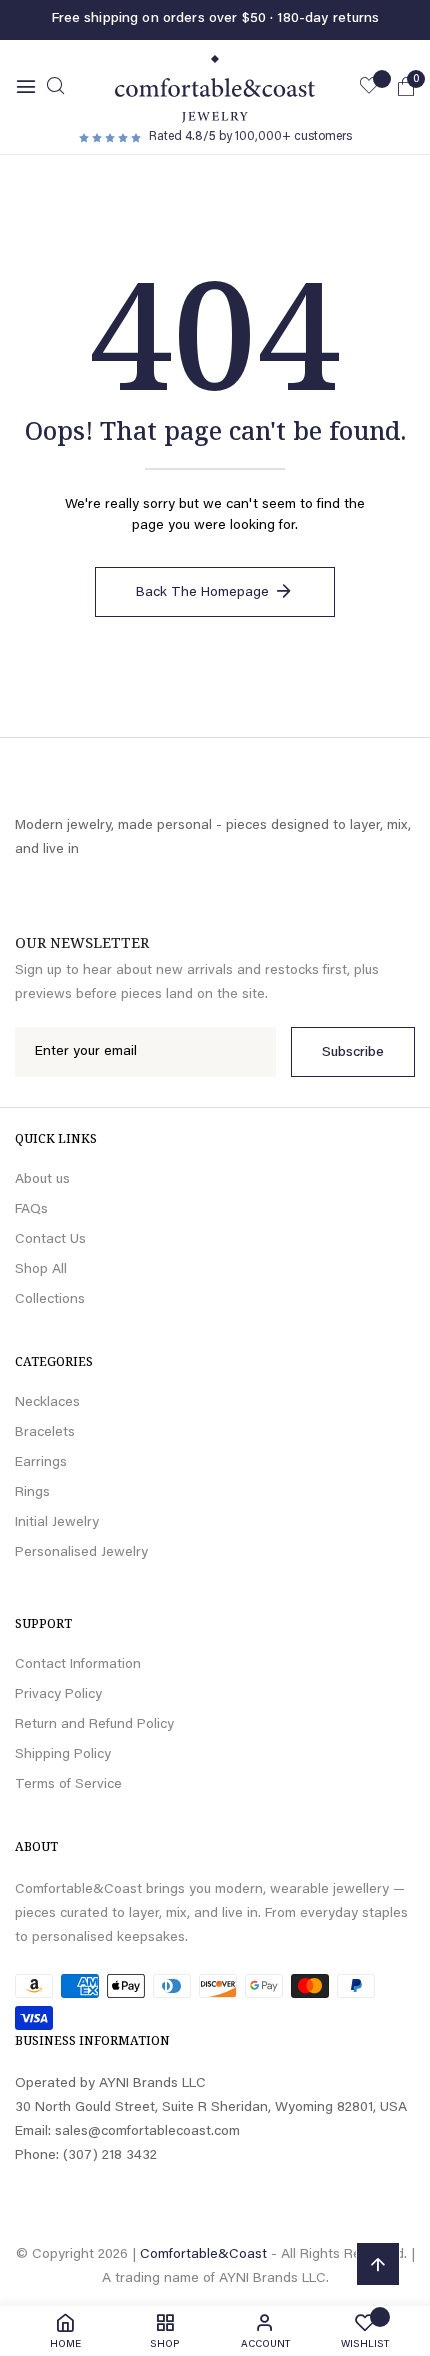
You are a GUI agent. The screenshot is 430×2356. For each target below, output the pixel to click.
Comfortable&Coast (203, 2255)
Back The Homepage (202, 593)
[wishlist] (369, 89)
